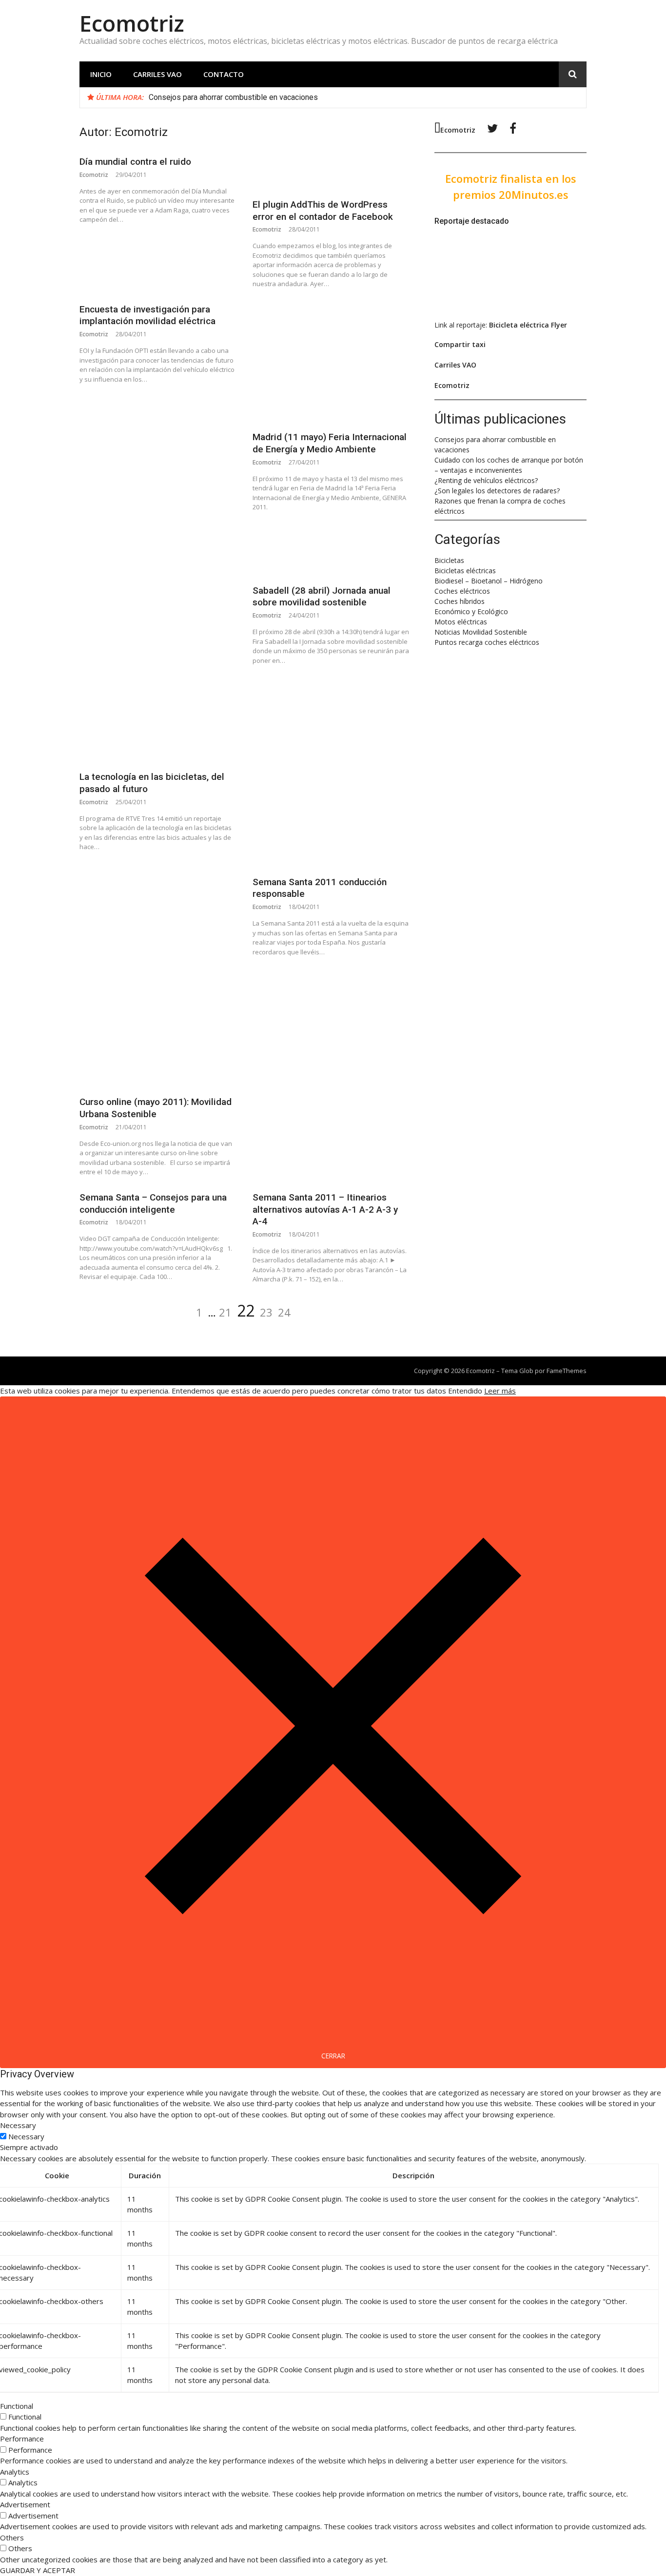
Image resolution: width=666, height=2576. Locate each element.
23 (266, 1312)
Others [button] (12, 2537)
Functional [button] (17, 2406)
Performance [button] (22, 2439)
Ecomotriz (132, 23)
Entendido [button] (465, 1391)
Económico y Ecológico (471, 611)
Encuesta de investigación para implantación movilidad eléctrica (147, 315)
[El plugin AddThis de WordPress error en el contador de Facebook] (331, 173)
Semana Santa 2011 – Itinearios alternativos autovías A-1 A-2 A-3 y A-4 (325, 1209)
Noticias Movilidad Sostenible (481, 632)
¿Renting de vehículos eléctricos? (486, 480)
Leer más (500, 1391)
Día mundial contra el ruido (135, 162)
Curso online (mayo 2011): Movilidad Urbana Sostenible (156, 1108)
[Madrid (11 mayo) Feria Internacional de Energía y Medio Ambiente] (331, 363)
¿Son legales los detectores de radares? (497, 491)
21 (225, 1312)
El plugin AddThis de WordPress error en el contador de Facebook (323, 211)
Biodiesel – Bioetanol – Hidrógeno (489, 581)
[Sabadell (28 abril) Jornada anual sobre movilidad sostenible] (331, 551)
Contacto (224, 74)
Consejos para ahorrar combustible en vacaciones (233, 97)
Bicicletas (449, 560)
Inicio (101, 74)
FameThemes (567, 1371)
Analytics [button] (15, 2472)
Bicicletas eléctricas (465, 571)
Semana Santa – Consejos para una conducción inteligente (153, 1203)
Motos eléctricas (461, 622)
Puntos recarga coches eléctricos (487, 642)
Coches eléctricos (462, 591)
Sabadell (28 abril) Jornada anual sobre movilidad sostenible (322, 597)
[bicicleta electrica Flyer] (498, 306)
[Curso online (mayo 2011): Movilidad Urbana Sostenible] (158, 977)
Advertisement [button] (25, 2504)
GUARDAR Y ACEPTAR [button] (38, 2570)
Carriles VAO (157, 74)
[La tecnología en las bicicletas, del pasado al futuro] (158, 644)
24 (284, 1312)
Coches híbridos (460, 601)
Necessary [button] (18, 2125)
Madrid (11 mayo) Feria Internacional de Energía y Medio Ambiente (330, 443)
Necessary (26, 2136)
